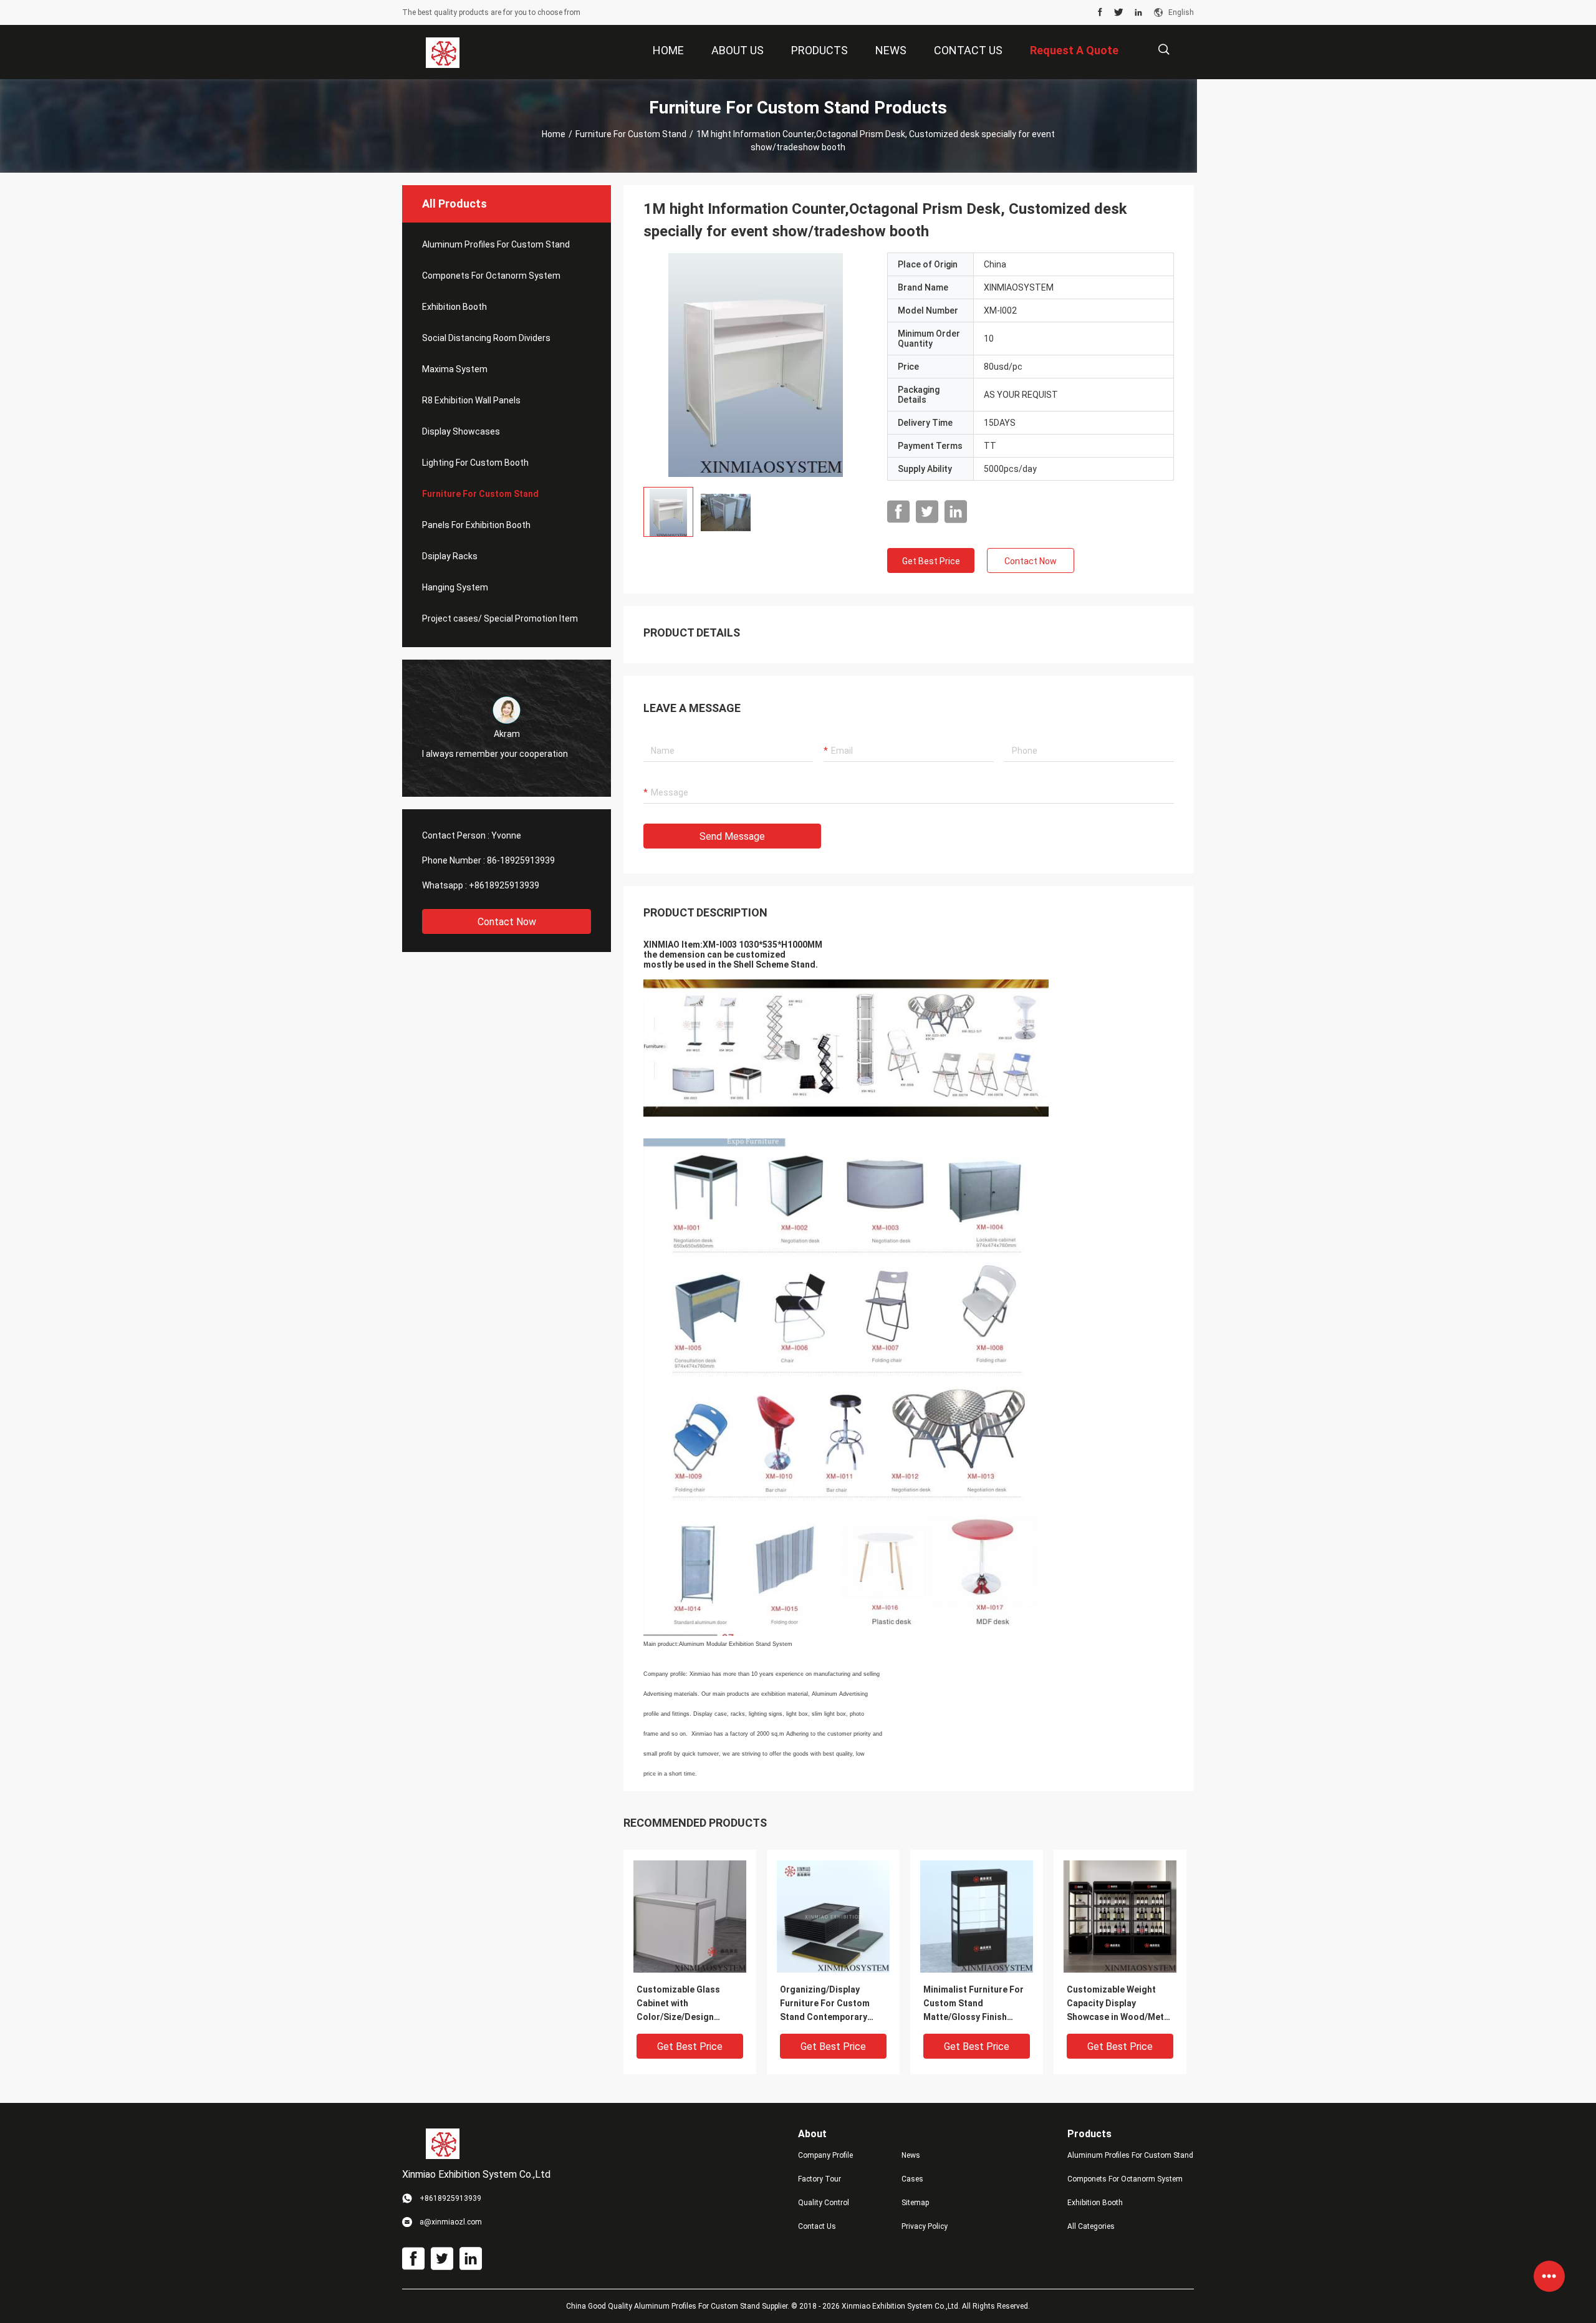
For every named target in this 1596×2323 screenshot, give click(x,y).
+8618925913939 (504, 885)
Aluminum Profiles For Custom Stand (496, 244)
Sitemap (915, 2203)
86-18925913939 (521, 860)
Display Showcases (461, 431)
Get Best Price (931, 561)
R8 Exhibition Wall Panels (471, 400)
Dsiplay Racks (450, 556)
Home (554, 134)
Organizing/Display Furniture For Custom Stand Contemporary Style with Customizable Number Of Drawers (830, 2004)
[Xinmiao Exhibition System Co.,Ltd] (443, 52)
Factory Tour (820, 2179)
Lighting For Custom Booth (475, 463)
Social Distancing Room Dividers (486, 338)
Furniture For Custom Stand (631, 134)
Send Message (732, 836)
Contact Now (507, 922)
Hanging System (455, 587)
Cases (912, 2179)
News (911, 2155)
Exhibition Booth (454, 307)
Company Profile (825, 2155)
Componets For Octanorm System (491, 276)
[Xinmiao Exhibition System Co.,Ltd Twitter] (1119, 12)
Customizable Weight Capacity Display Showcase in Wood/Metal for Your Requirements (1119, 2004)
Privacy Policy (925, 2226)
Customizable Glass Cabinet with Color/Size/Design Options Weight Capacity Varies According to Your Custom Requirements (689, 2004)
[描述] (1164, 50)
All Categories (1091, 2226)
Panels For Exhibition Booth (476, 525)
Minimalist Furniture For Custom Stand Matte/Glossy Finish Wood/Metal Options (973, 2004)
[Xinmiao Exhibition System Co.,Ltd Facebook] (1100, 12)
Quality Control (824, 2203)
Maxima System (455, 369)
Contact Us (817, 2226)
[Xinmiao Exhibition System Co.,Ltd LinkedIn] (1138, 12)
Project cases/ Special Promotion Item (500, 618)
